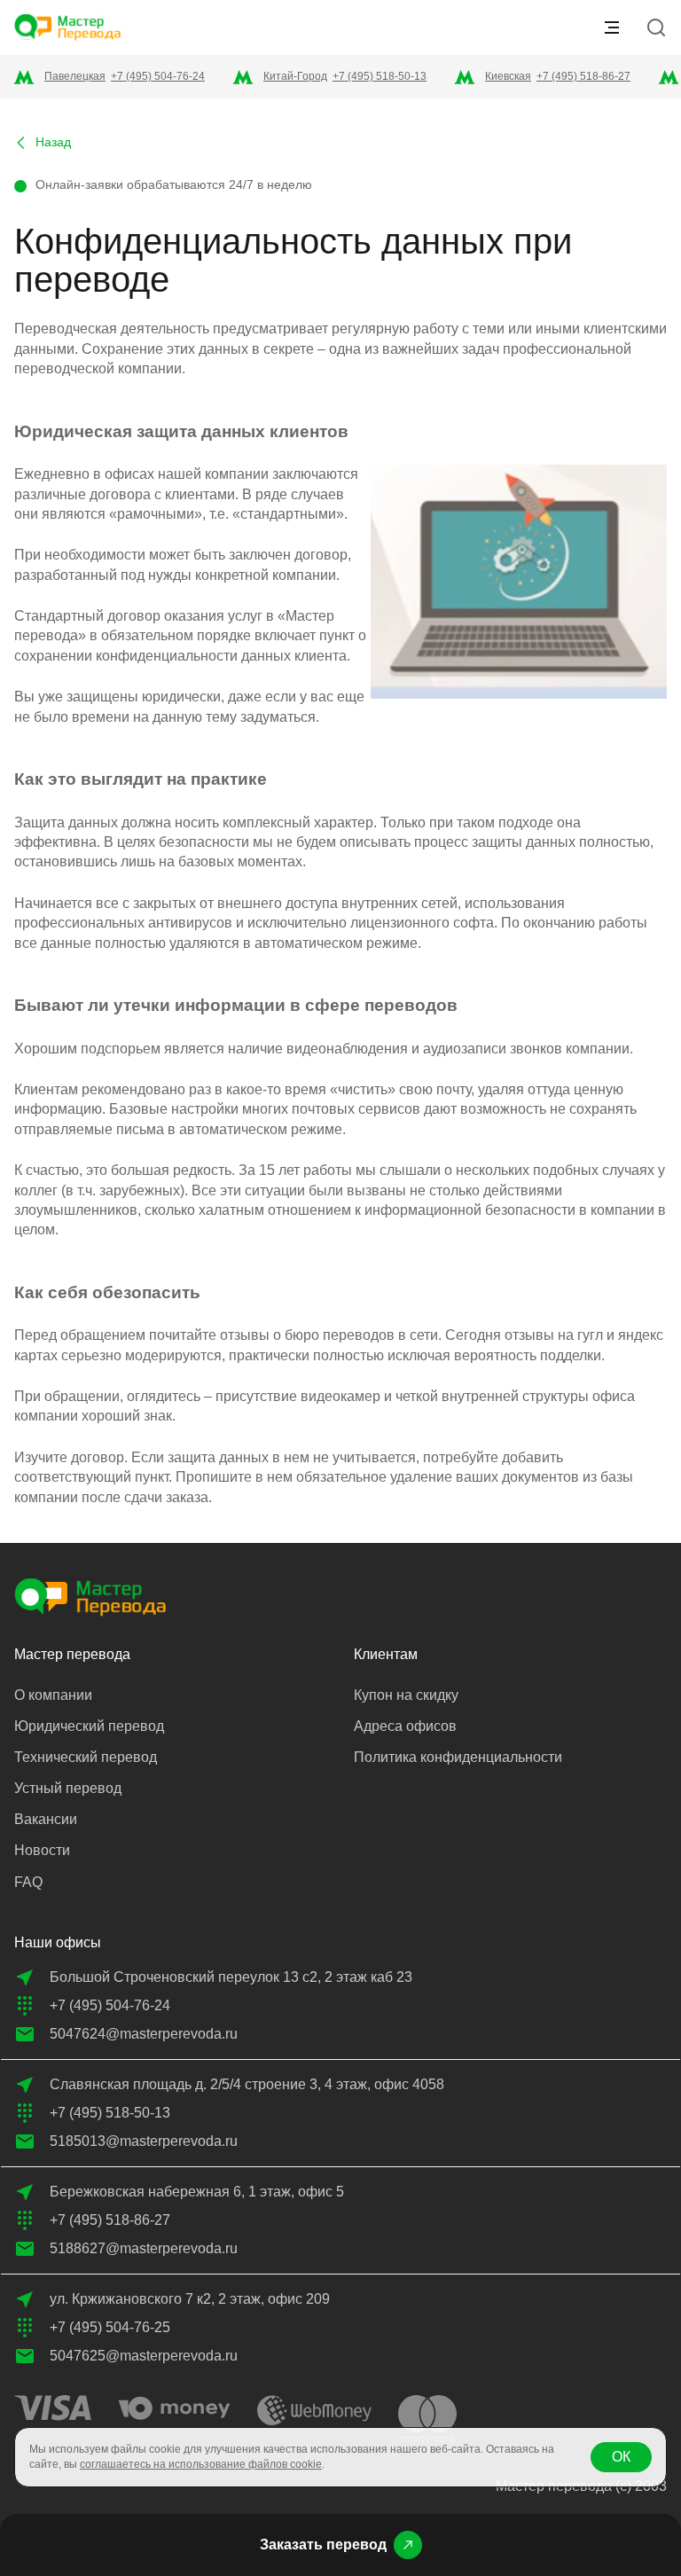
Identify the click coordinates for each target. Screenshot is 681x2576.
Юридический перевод (89, 1726)
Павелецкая (75, 76)
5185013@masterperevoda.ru (144, 2141)
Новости (42, 1850)
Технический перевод (86, 1757)
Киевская (508, 76)
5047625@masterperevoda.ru (144, 2356)
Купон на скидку (406, 1695)
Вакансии (46, 1819)
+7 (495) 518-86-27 (583, 76)
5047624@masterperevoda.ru (144, 2034)
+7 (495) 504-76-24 (158, 76)
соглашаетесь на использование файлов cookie (201, 2464)
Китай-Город (295, 76)
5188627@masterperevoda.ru (144, 2248)
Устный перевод (68, 1788)
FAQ (28, 1882)
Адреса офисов (405, 1726)
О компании (53, 1695)
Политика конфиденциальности (458, 1757)
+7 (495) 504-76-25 (110, 2327)
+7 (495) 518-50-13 (380, 76)
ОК (621, 2457)
